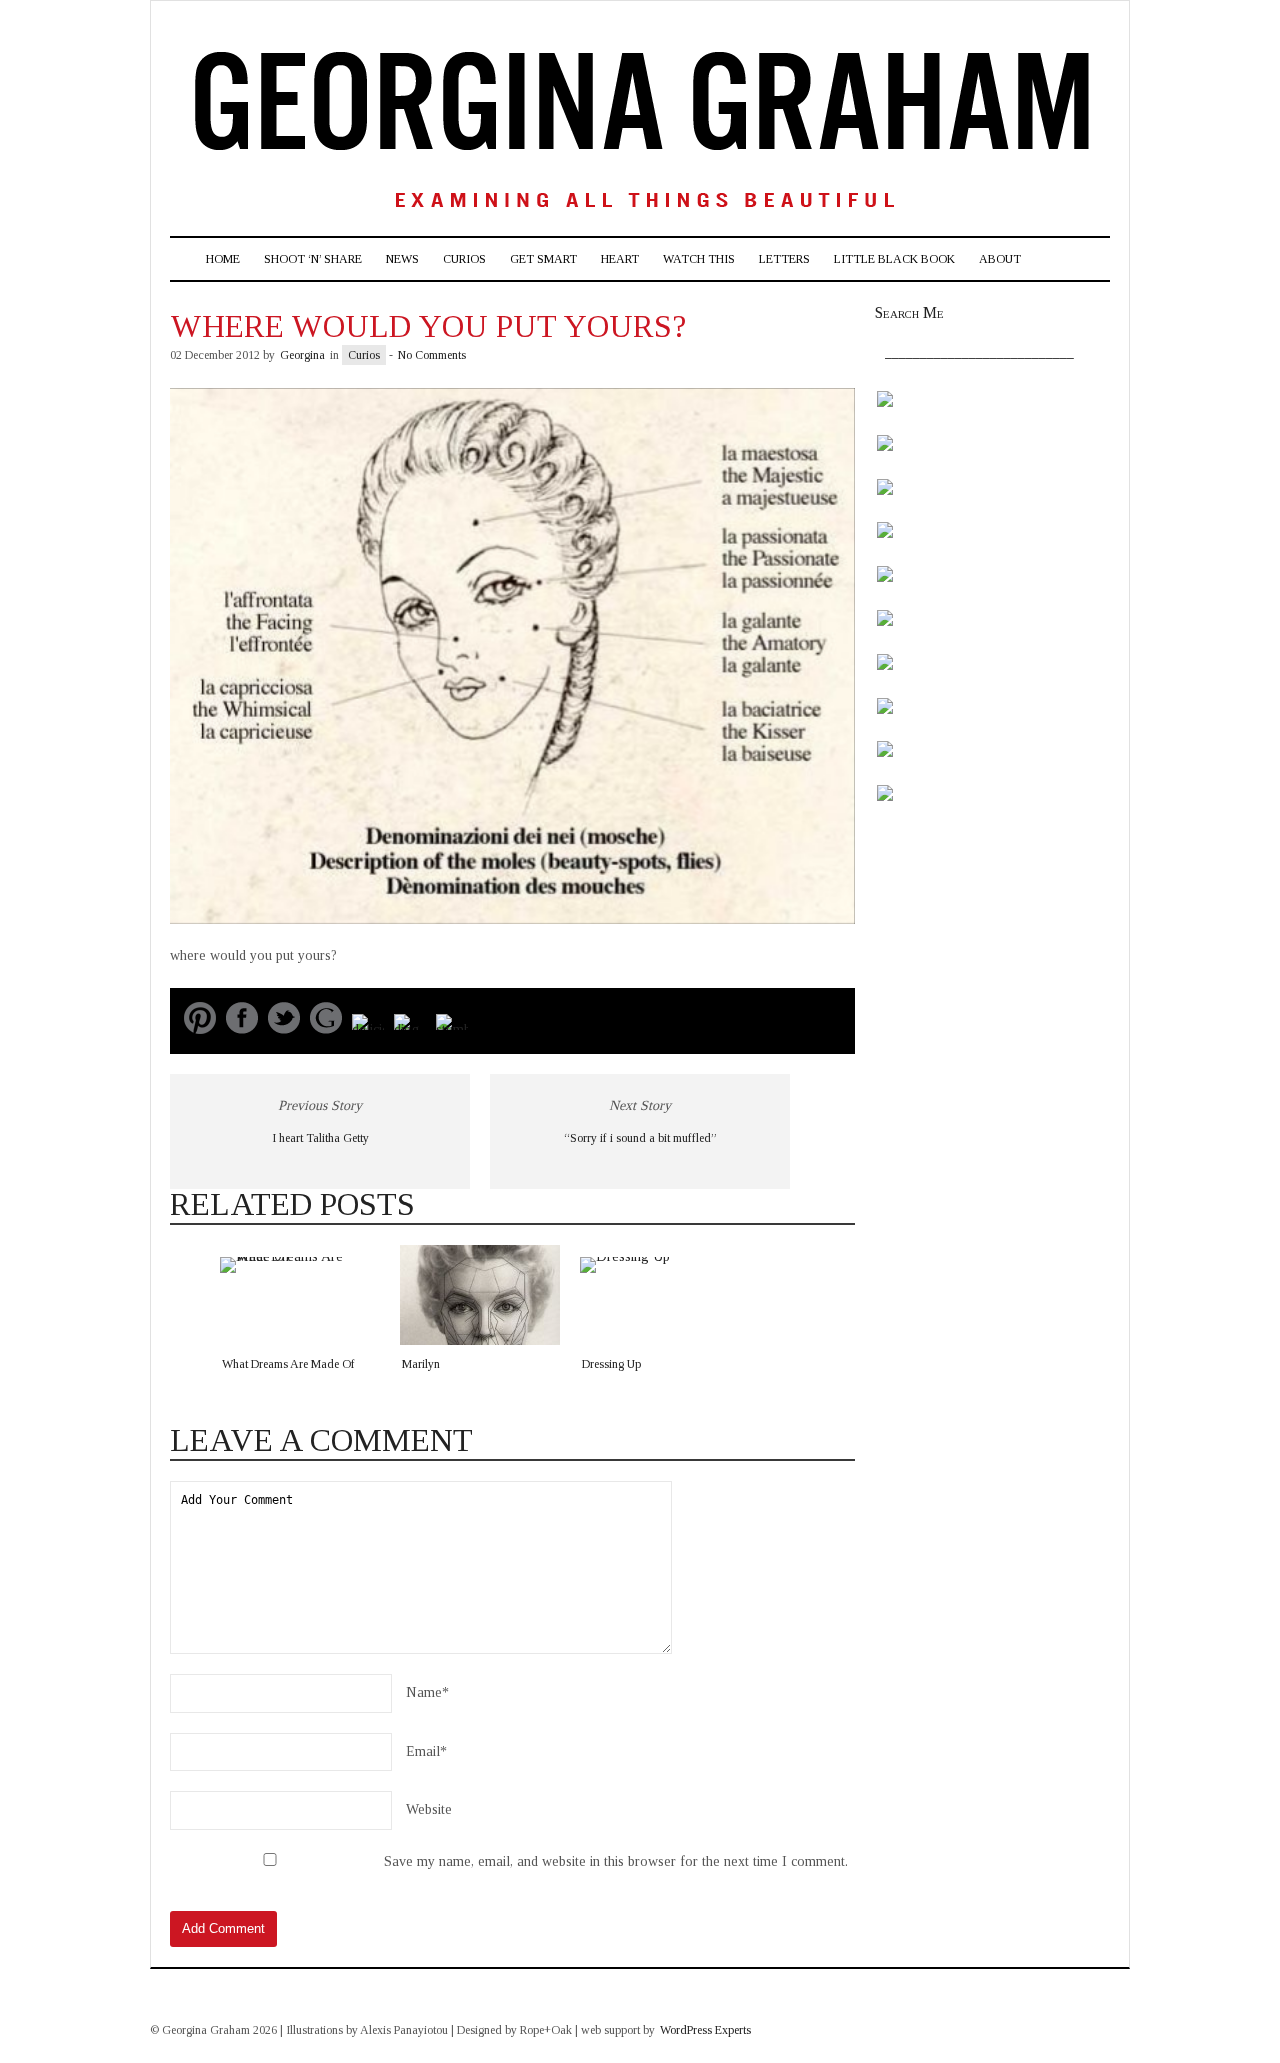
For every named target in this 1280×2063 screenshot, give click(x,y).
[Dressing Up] (660, 1295)
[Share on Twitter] (284, 1029)
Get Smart (543, 259)
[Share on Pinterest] (200, 1029)
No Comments (432, 355)
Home (223, 259)
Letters (784, 259)
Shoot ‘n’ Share (313, 259)
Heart (620, 259)
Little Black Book (894, 259)
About (1000, 259)
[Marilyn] (480, 1295)
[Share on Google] (326, 1029)
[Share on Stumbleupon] (452, 1029)
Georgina (302, 355)
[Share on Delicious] (368, 1029)
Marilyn (421, 1364)
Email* (426, 1751)
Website (429, 1809)
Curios (464, 259)
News (402, 259)
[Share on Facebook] (242, 1029)
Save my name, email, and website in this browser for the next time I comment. (616, 1861)
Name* (427, 1692)
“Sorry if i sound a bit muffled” (640, 1138)
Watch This (699, 259)
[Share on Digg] (410, 1029)
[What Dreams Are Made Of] (300, 1295)
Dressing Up (611, 1364)
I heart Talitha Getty (320, 1138)
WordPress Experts (705, 2030)
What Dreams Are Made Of (288, 1364)
